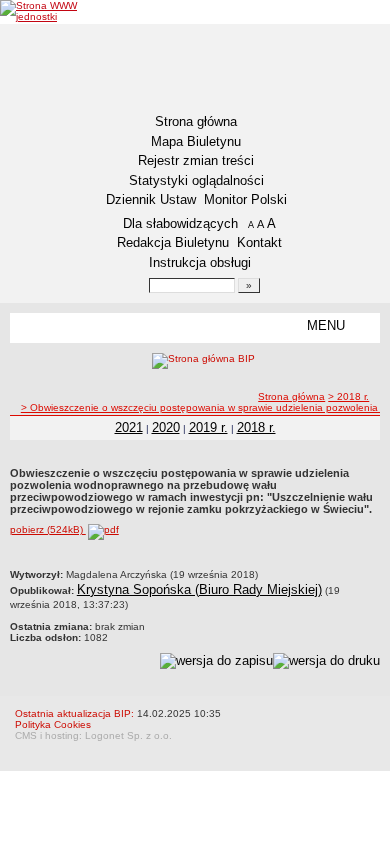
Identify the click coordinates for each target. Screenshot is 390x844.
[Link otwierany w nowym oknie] (60, 11)
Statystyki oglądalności (196, 180)
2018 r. (256, 427)
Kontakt (259, 242)
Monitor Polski (245, 199)
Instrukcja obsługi (200, 262)
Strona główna (196, 121)
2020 (166, 427)
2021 (129, 427)
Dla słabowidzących (180, 223)
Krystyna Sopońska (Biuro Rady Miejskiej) (199, 589)
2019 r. (208, 427)
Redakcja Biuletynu (173, 242)
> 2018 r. (348, 396)
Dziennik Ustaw (151, 199)
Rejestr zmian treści (196, 160)
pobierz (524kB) (48, 529)
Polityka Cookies (53, 724)
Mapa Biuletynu (196, 141)
